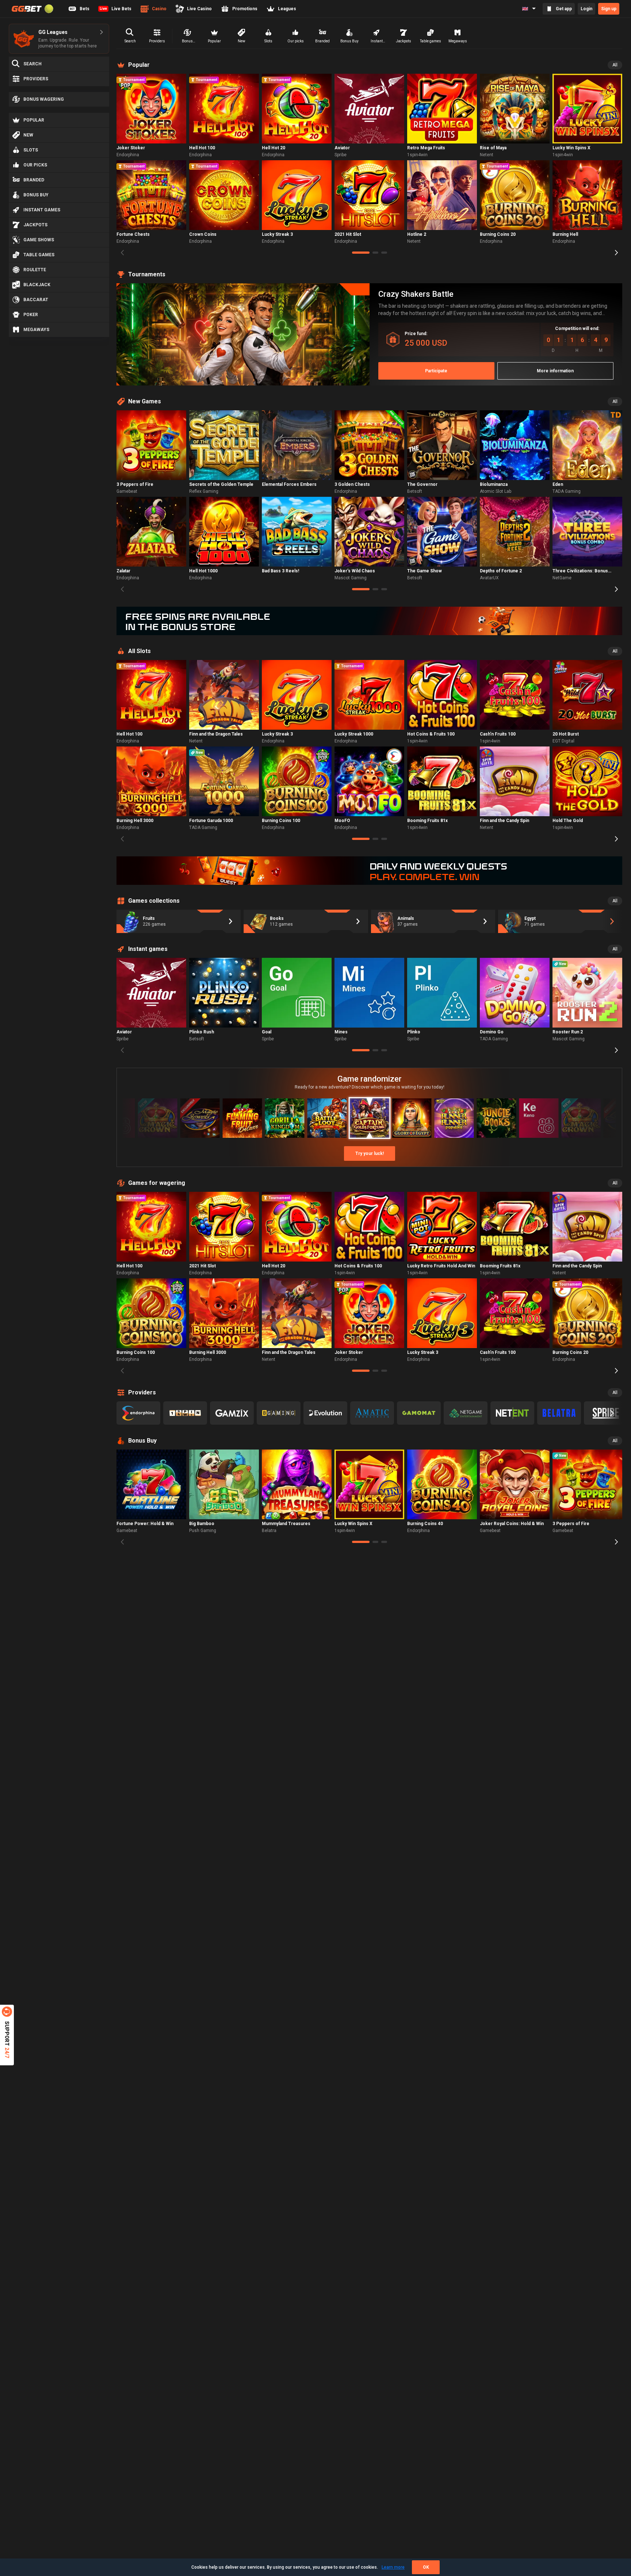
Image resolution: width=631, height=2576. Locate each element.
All (615, 65)
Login (586, 9)
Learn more (393, 2567)
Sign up (609, 9)
